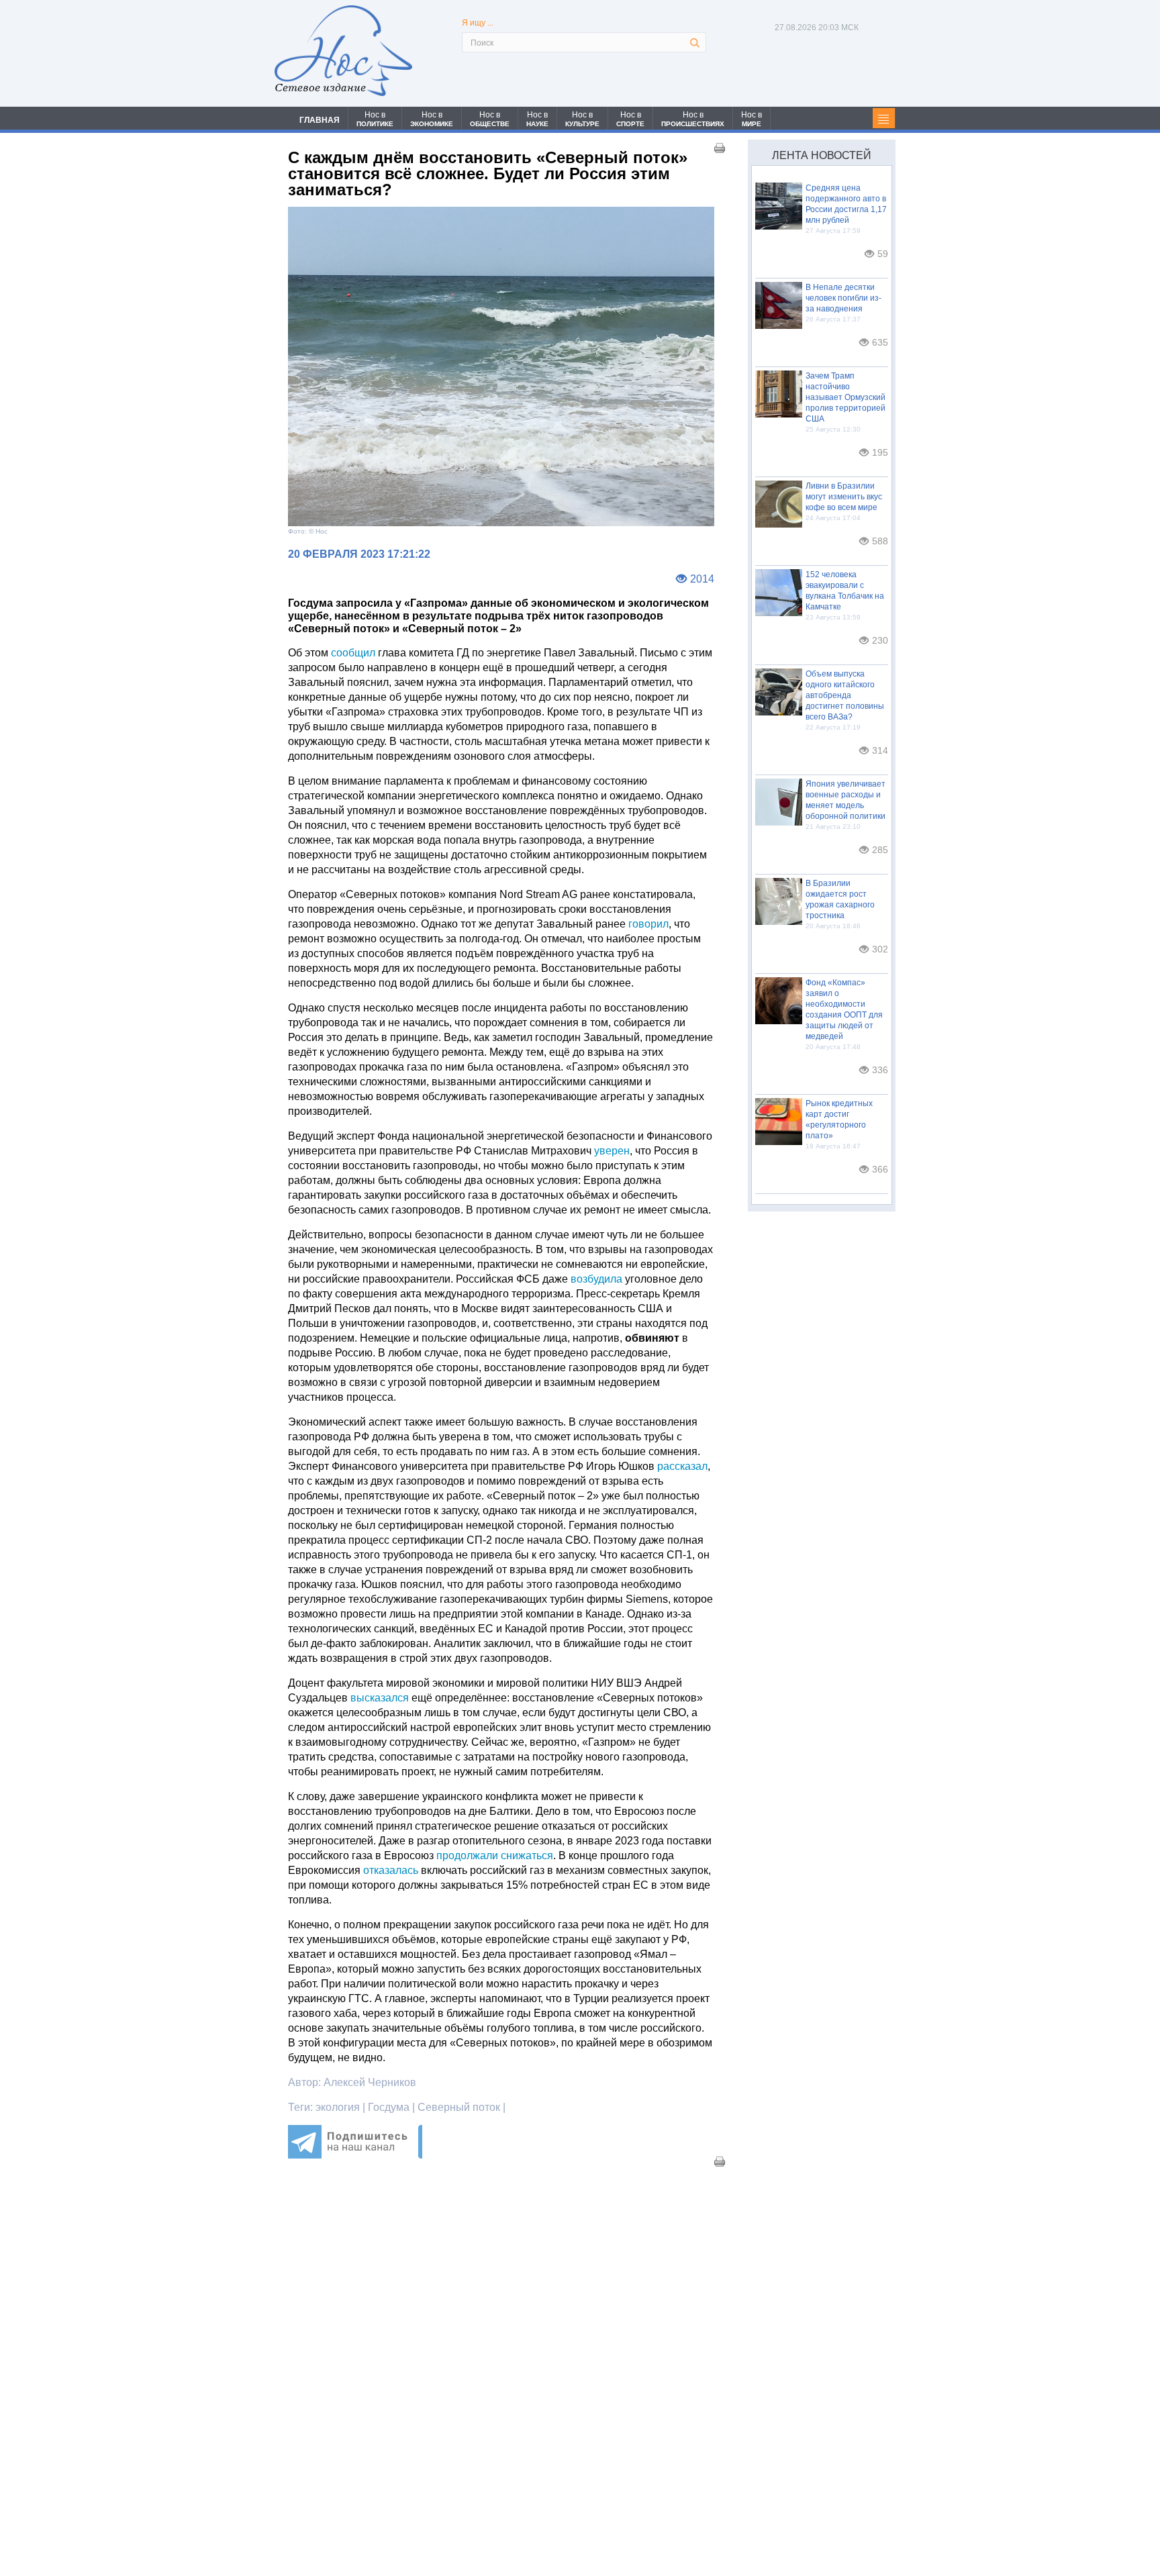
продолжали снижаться (495, 1855)
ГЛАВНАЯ (320, 120)
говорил (648, 924)
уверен (612, 1151)
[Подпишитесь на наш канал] (355, 2155)
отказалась (391, 1870)
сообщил (353, 653)
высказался (380, 1698)
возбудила (596, 1279)
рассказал (682, 1466)
